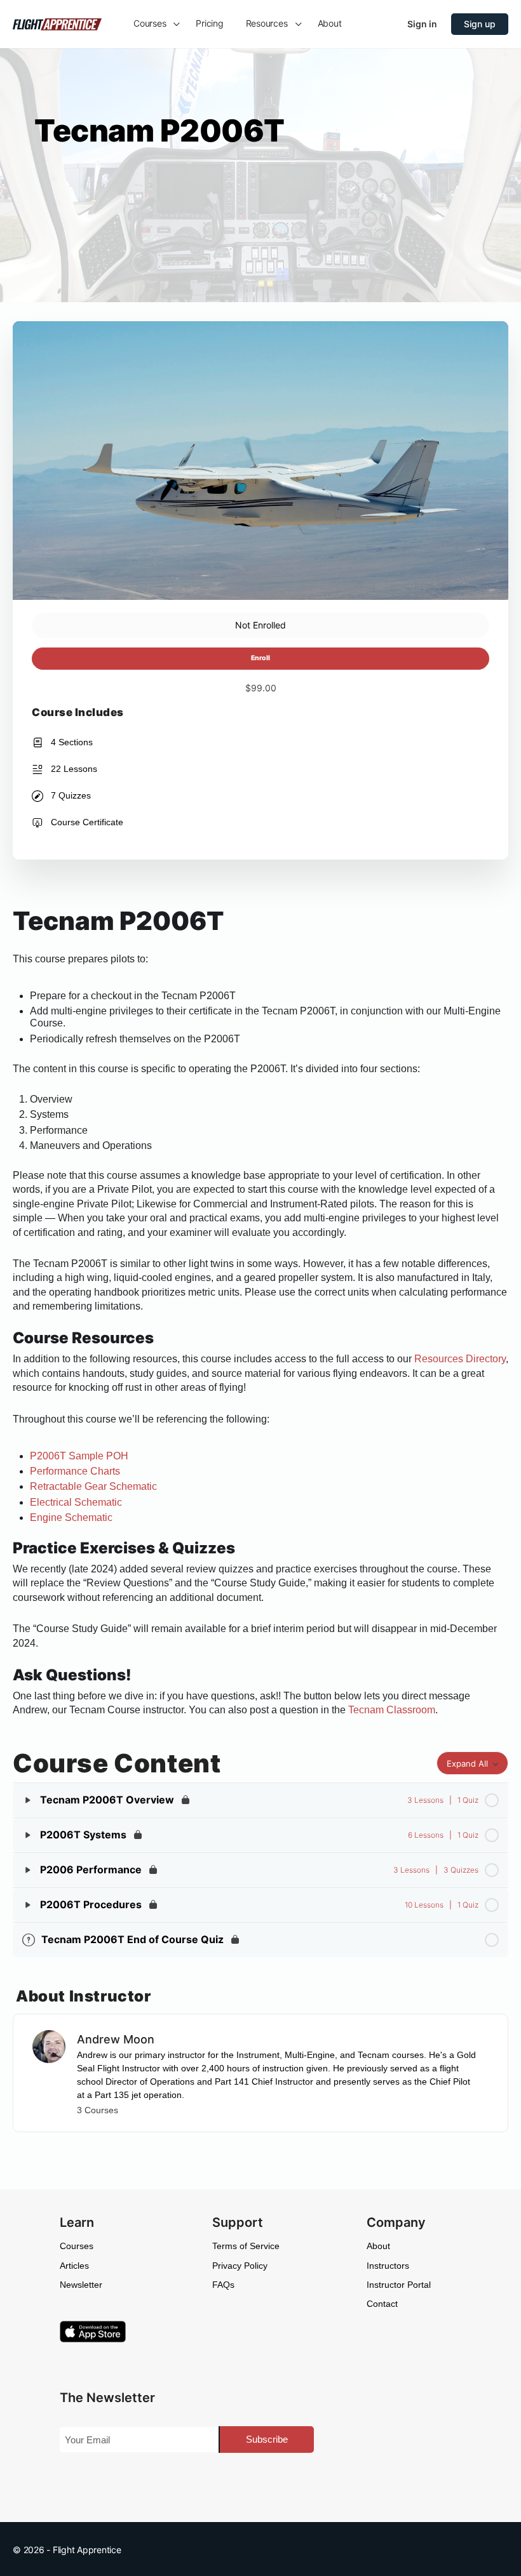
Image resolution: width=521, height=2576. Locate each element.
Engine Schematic (71, 1517)
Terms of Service (246, 2246)
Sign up (480, 24)
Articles (74, 2266)
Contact (382, 2304)
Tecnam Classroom (392, 1710)
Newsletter (81, 2285)
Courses (77, 2246)
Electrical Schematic (76, 1502)
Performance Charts (75, 1471)
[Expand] (28, 1800)
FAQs (223, 2285)
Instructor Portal (399, 2285)
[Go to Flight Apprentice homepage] (57, 23)
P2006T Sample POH (79, 1456)
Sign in (422, 24)
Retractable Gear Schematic (93, 1486)
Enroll (260, 658)
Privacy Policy (240, 2266)
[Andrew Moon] (49, 2045)
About (378, 2246)
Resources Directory (460, 1359)
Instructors (388, 2266)
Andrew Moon (116, 2039)
